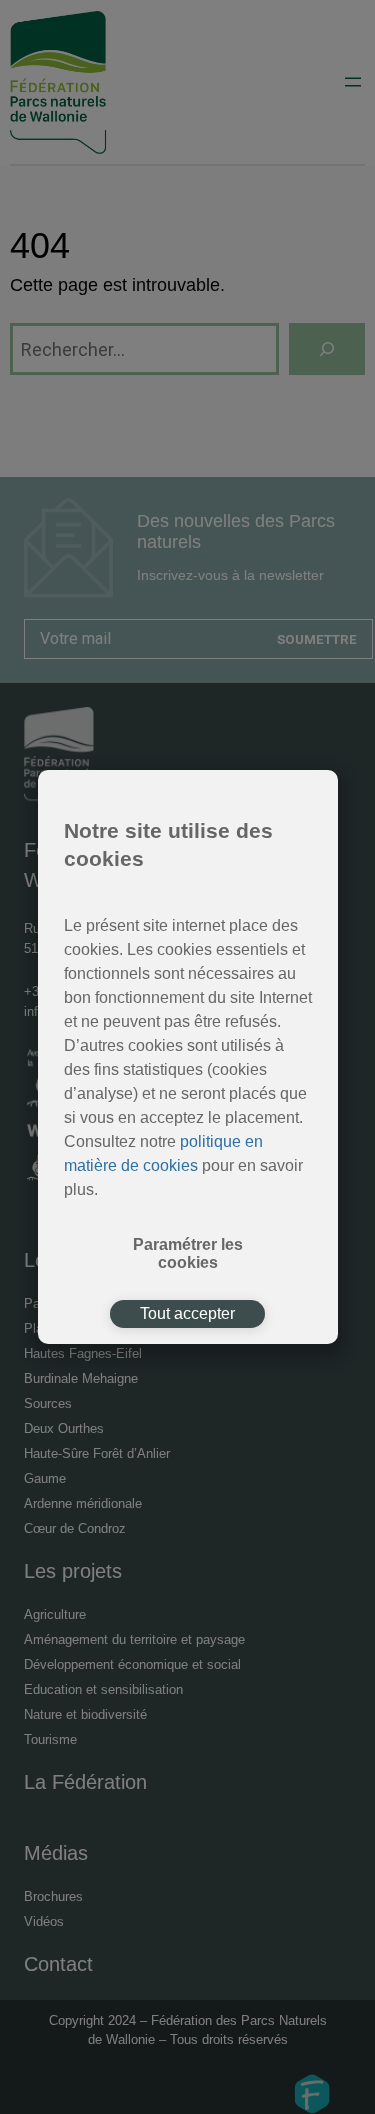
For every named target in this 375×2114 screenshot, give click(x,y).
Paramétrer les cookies (188, 1253)
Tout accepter (187, 1313)
